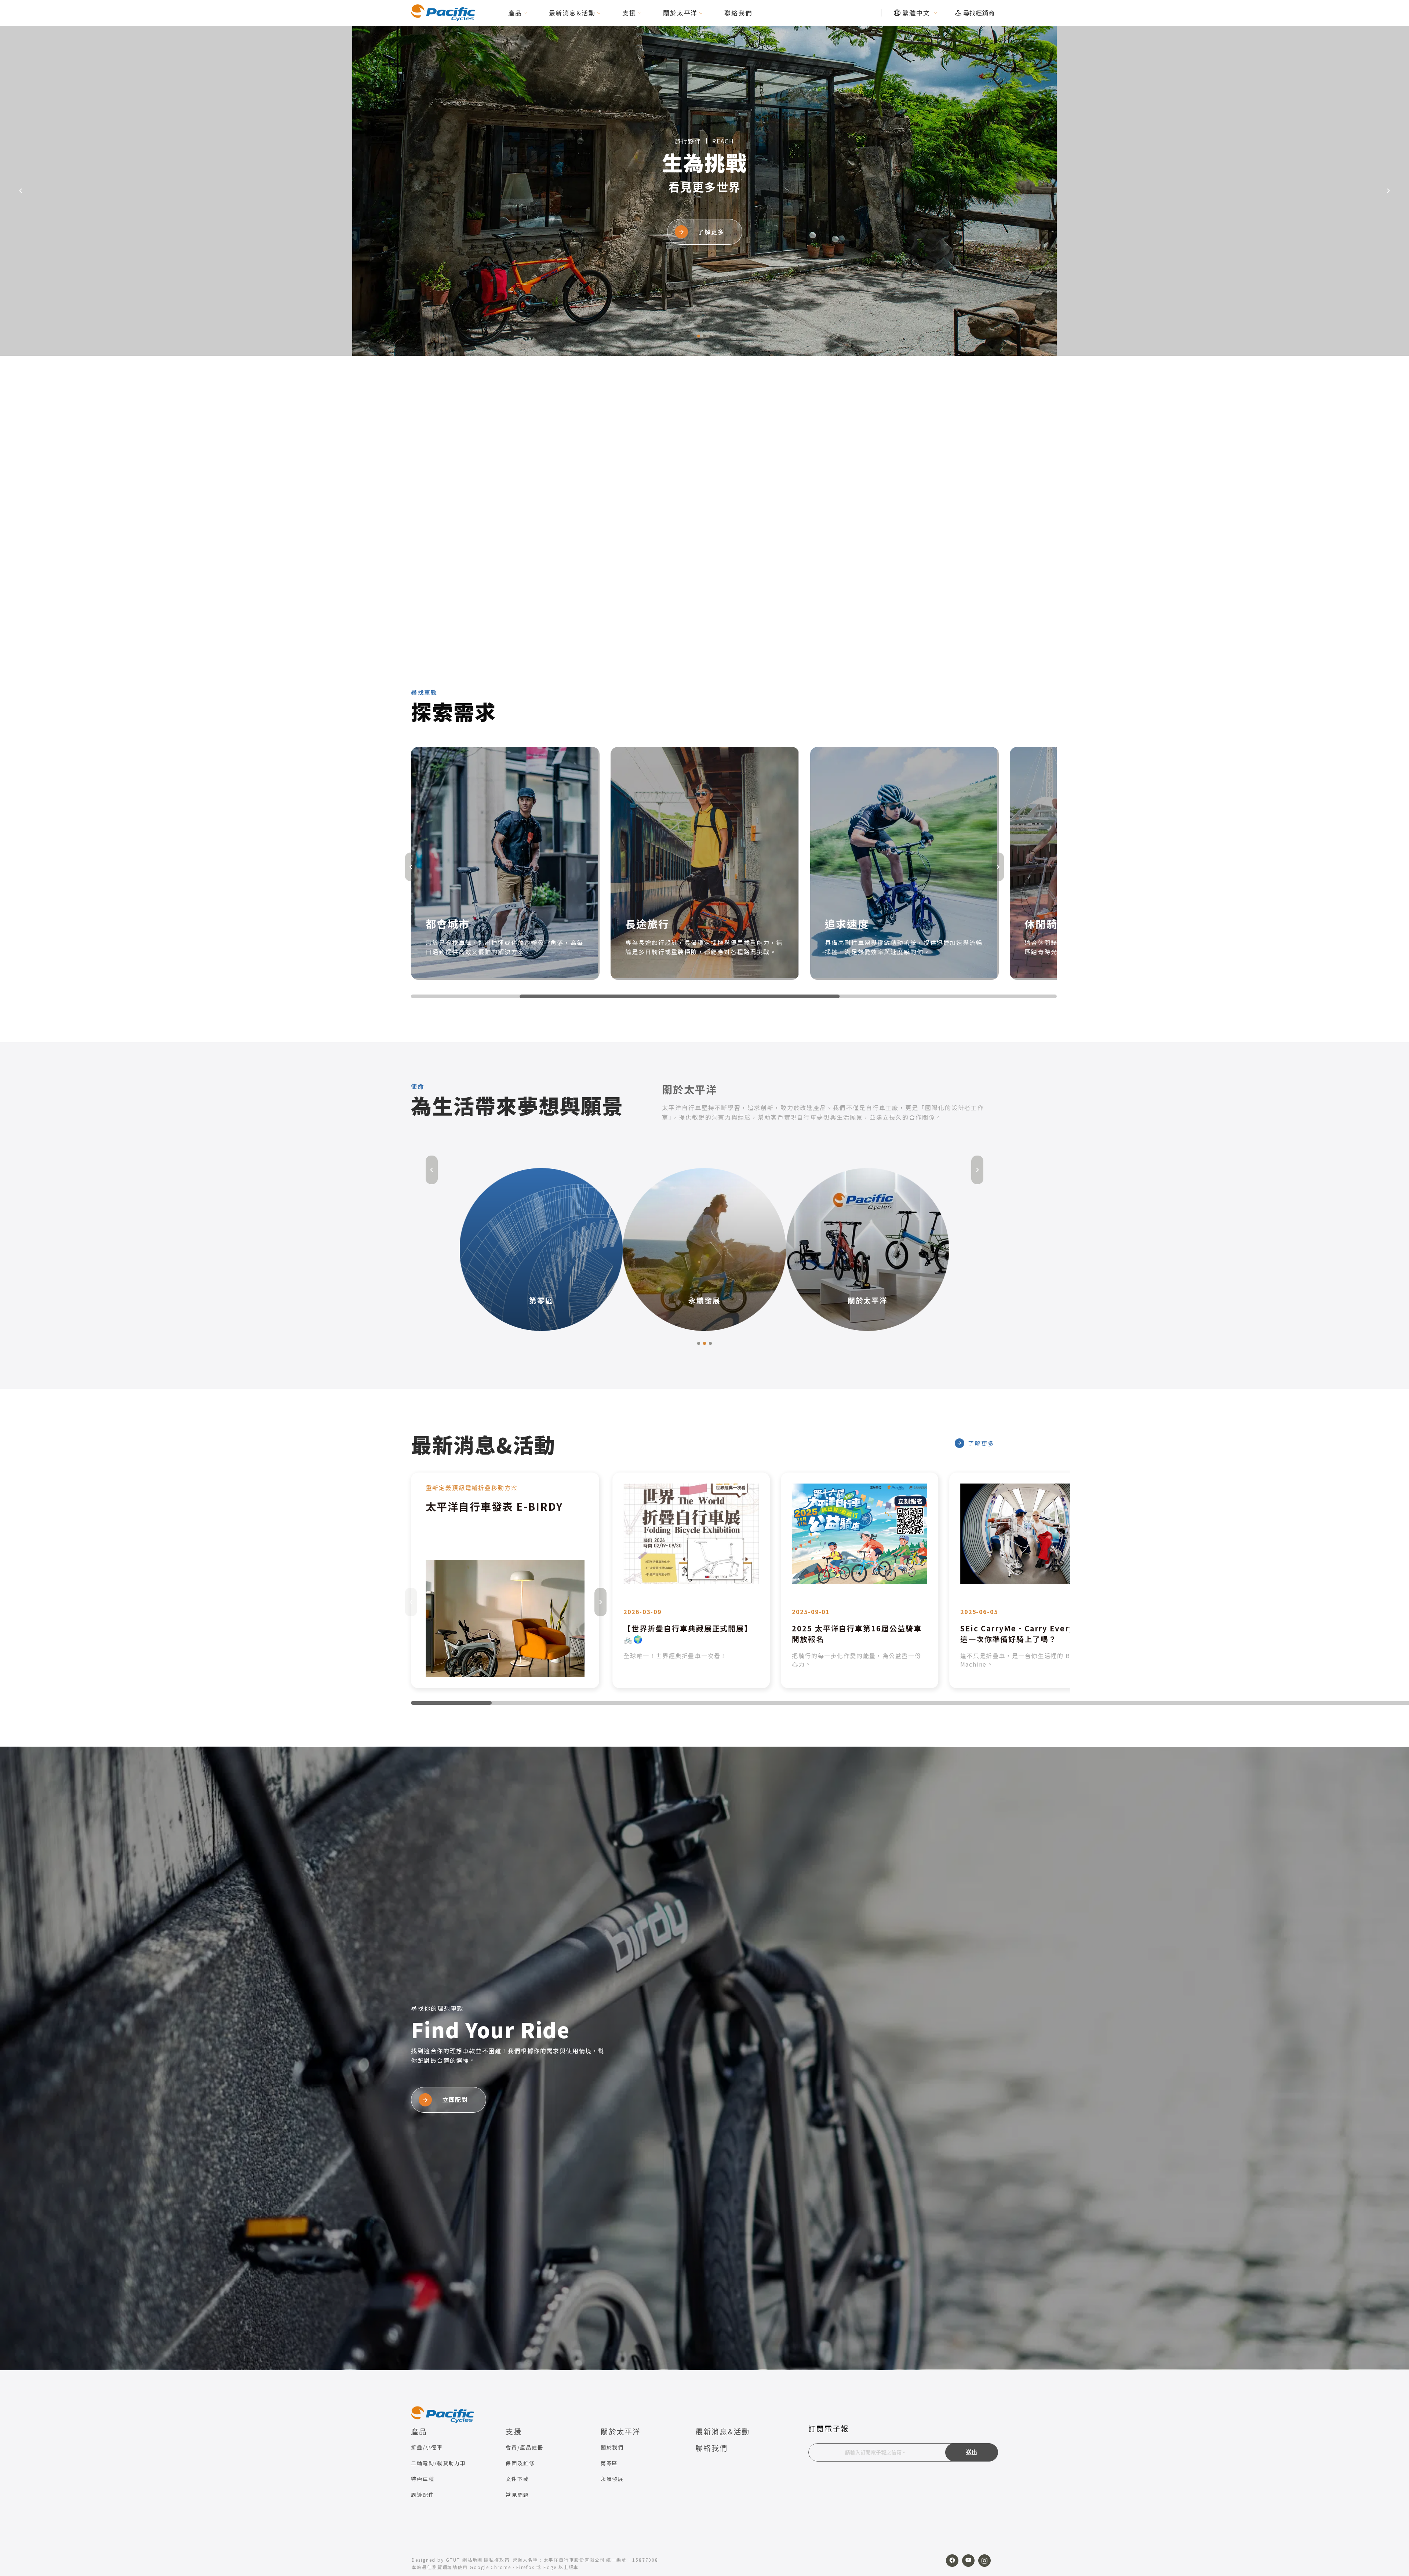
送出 (972, 2452)
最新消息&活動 (572, 13)
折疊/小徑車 (427, 2447)
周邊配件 (423, 2495)
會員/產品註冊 (524, 2447)
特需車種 (423, 2479)
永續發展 (612, 2479)
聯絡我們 (738, 13)
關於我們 (612, 2447)
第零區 (609, 2463)
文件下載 (517, 2479)
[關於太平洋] (704, 1248)
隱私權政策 (497, 2560)
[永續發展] (541, 1248)
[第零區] (868, 1248)
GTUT (453, 2560)
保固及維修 (520, 2463)
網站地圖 (473, 2560)
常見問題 (517, 2495)
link (505, 1580)
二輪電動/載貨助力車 (438, 2463)
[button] (693, 336)
